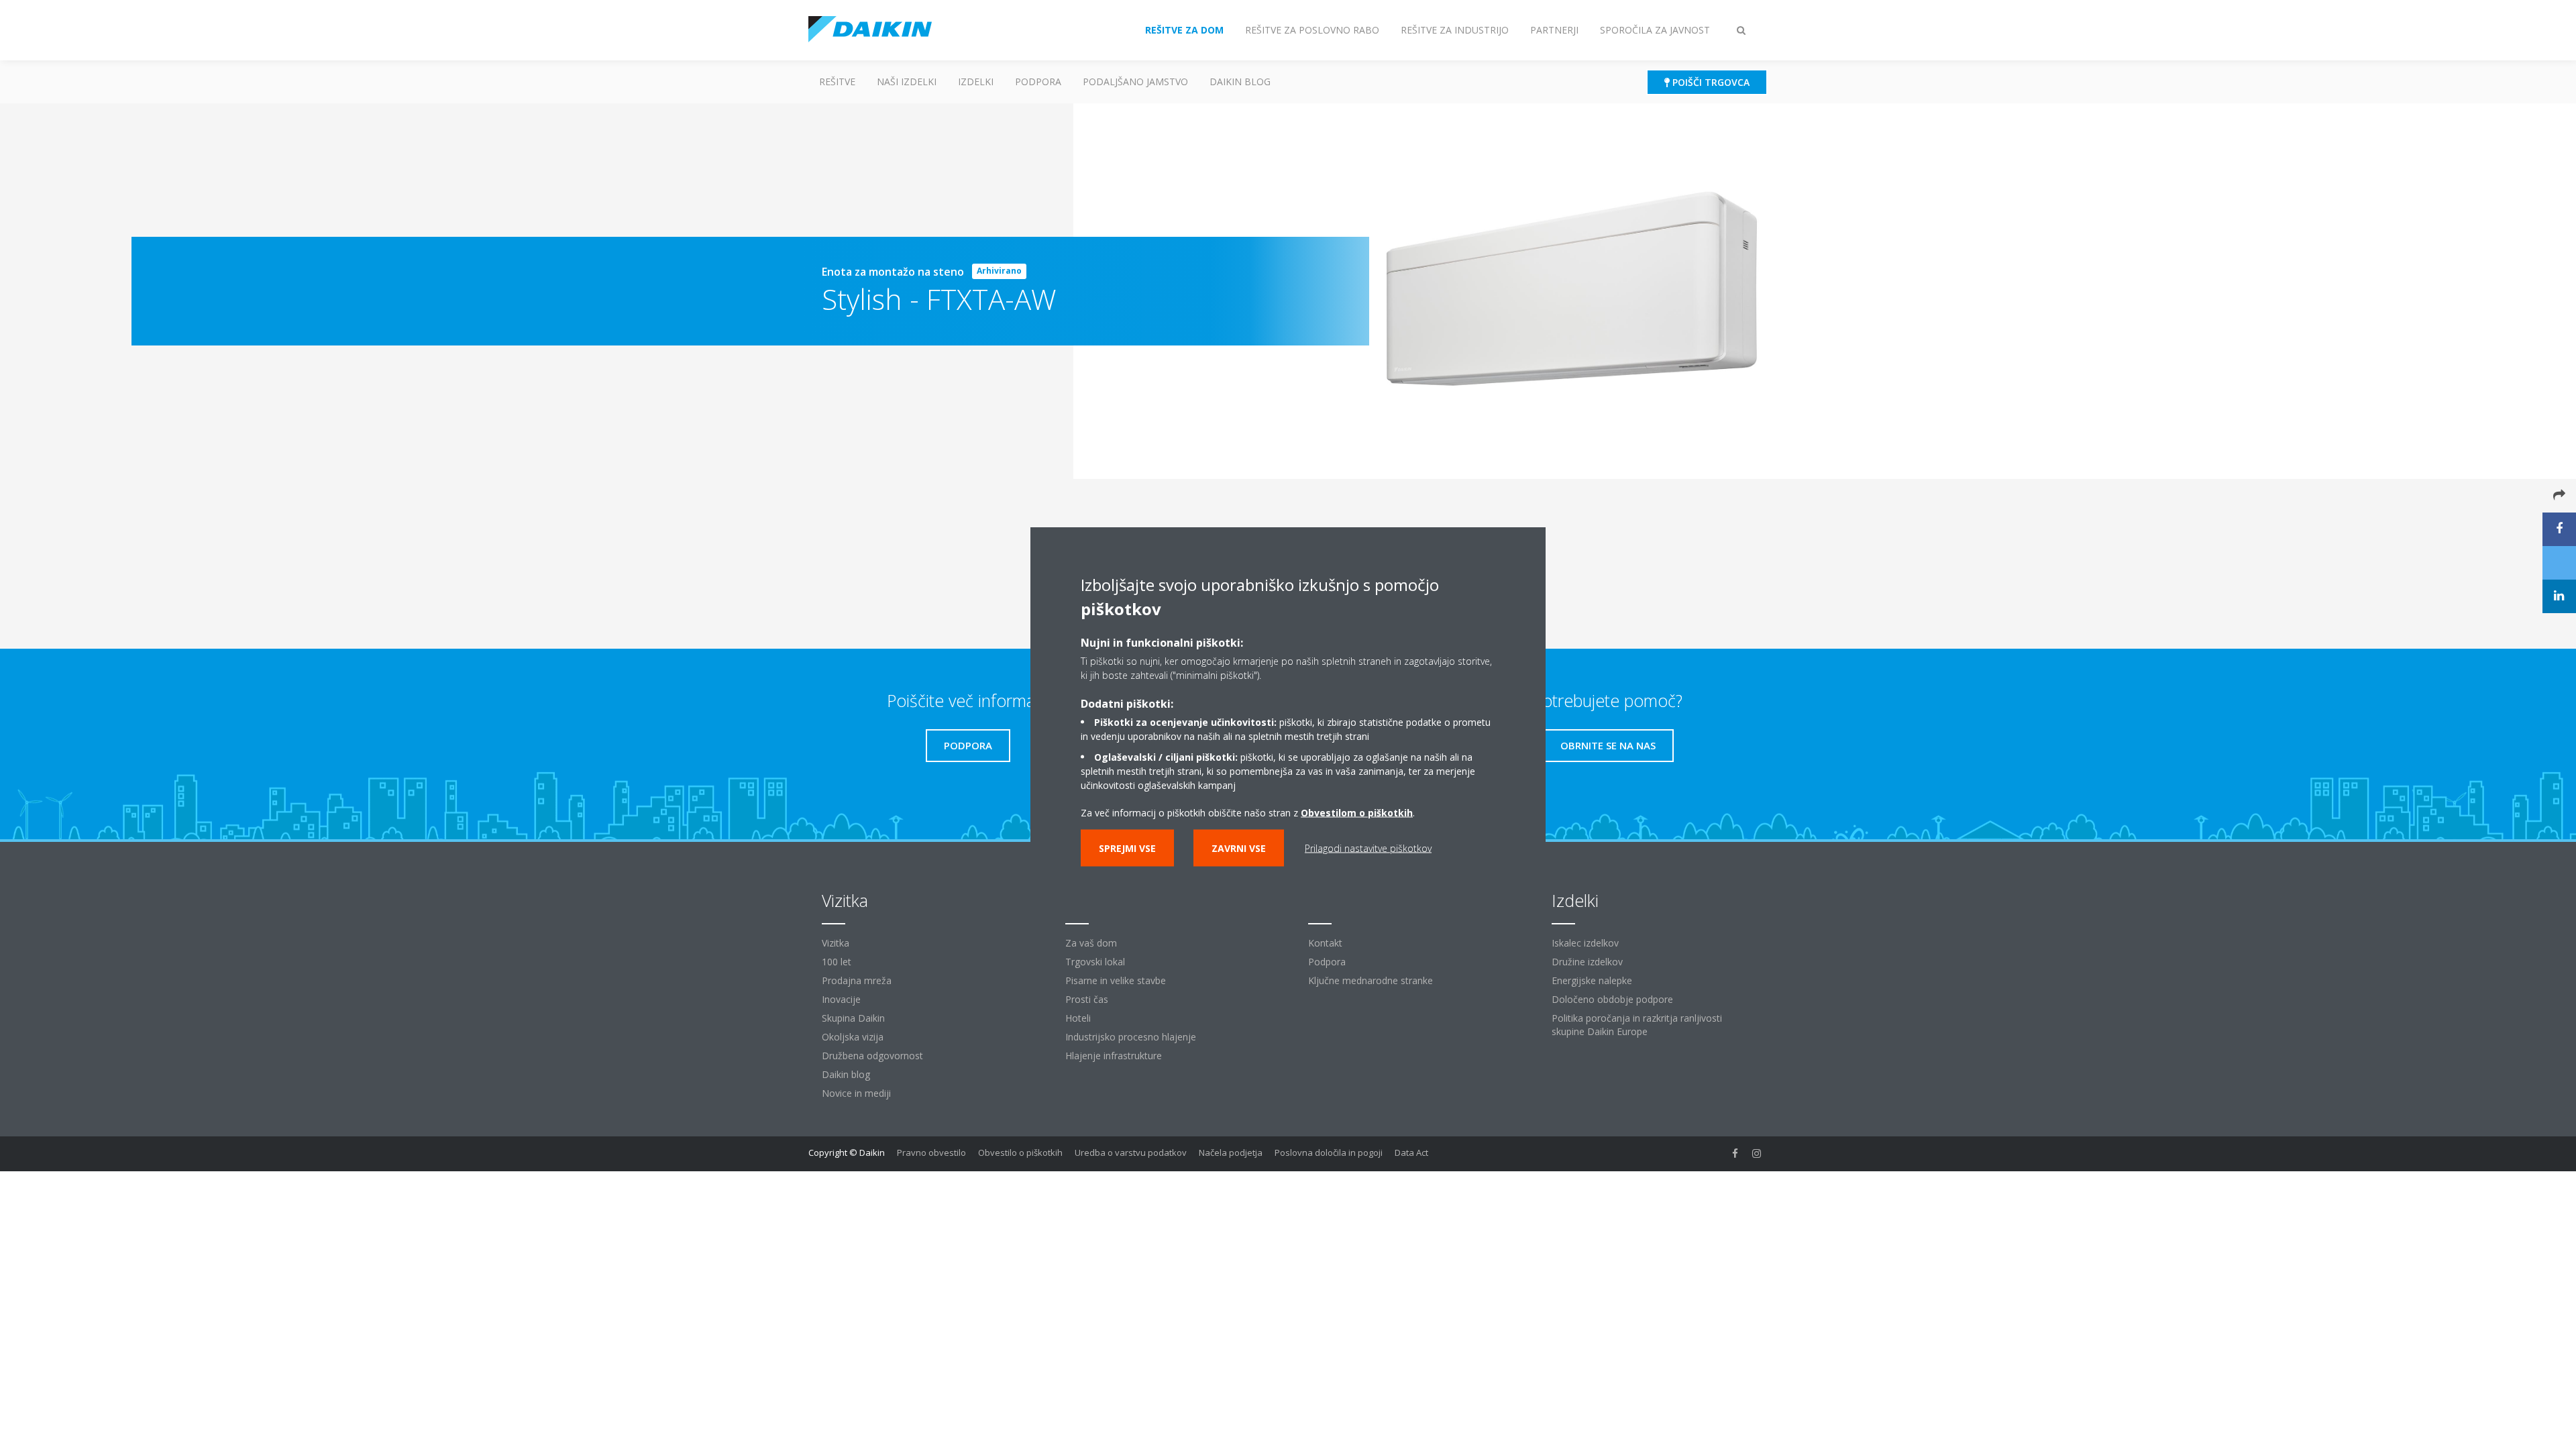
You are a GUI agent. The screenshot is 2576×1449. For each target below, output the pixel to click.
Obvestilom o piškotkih (1357, 813)
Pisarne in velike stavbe (1116, 980)
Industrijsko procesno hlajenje (1131, 1037)
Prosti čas (1087, 999)
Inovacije (841, 999)
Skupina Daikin (853, 1018)
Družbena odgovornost (872, 1056)
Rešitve (837, 82)
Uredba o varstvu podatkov (1131, 1152)
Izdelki (976, 82)
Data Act (1411, 1152)
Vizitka (836, 943)
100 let (837, 962)
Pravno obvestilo (931, 1152)
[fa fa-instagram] (1757, 1154)
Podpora (1038, 82)
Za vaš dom (1091, 943)
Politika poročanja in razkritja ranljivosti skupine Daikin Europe (1637, 1025)
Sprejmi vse (1127, 848)
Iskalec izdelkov (1585, 943)
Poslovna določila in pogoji (1329, 1152)
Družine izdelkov (1587, 962)
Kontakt (1325, 943)
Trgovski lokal (1095, 962)
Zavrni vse (1239, 848)
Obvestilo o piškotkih (1020, 1152)
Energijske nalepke (1592, 980)
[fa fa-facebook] (1735, 1154)
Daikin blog (1240, 82)
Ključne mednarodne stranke (1371, 980)
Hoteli (1078, 1018)
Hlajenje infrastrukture (1114, 1056)
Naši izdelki (907, 82)
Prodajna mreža (857, 980)
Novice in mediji (856, 1093)
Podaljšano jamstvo (1135, 82)
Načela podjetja (1231, 1152)
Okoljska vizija (853, 1037)
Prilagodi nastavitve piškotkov (1368, 848)
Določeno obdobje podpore (1612, 999)
